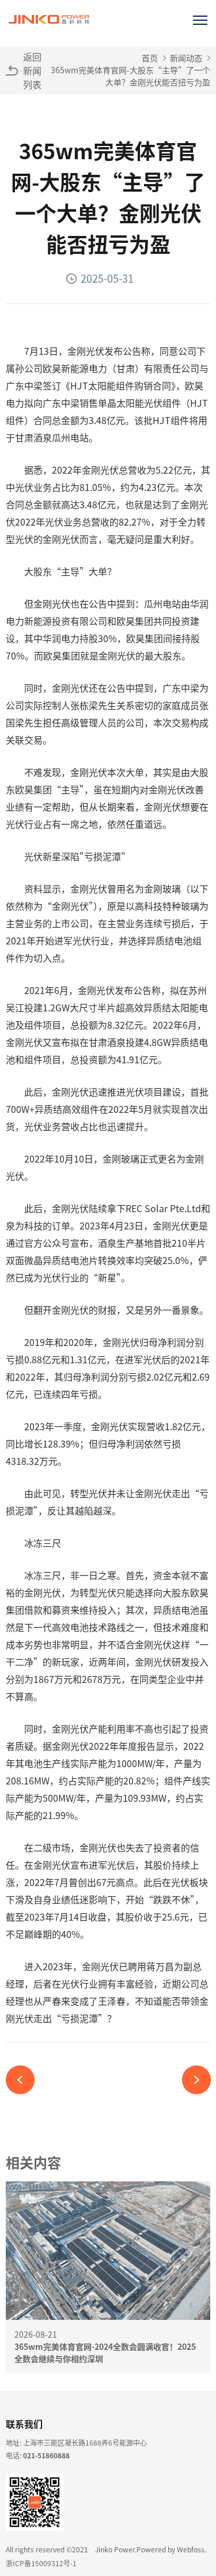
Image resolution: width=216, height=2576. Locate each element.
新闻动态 (186, 58)
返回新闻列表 (32, 70)
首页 (150, 58)
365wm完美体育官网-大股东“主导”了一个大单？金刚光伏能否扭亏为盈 (130, 76)
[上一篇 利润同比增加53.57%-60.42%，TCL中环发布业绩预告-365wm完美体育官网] (24, 2080)
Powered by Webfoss (170, 2549)
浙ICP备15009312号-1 (41, 2563)
